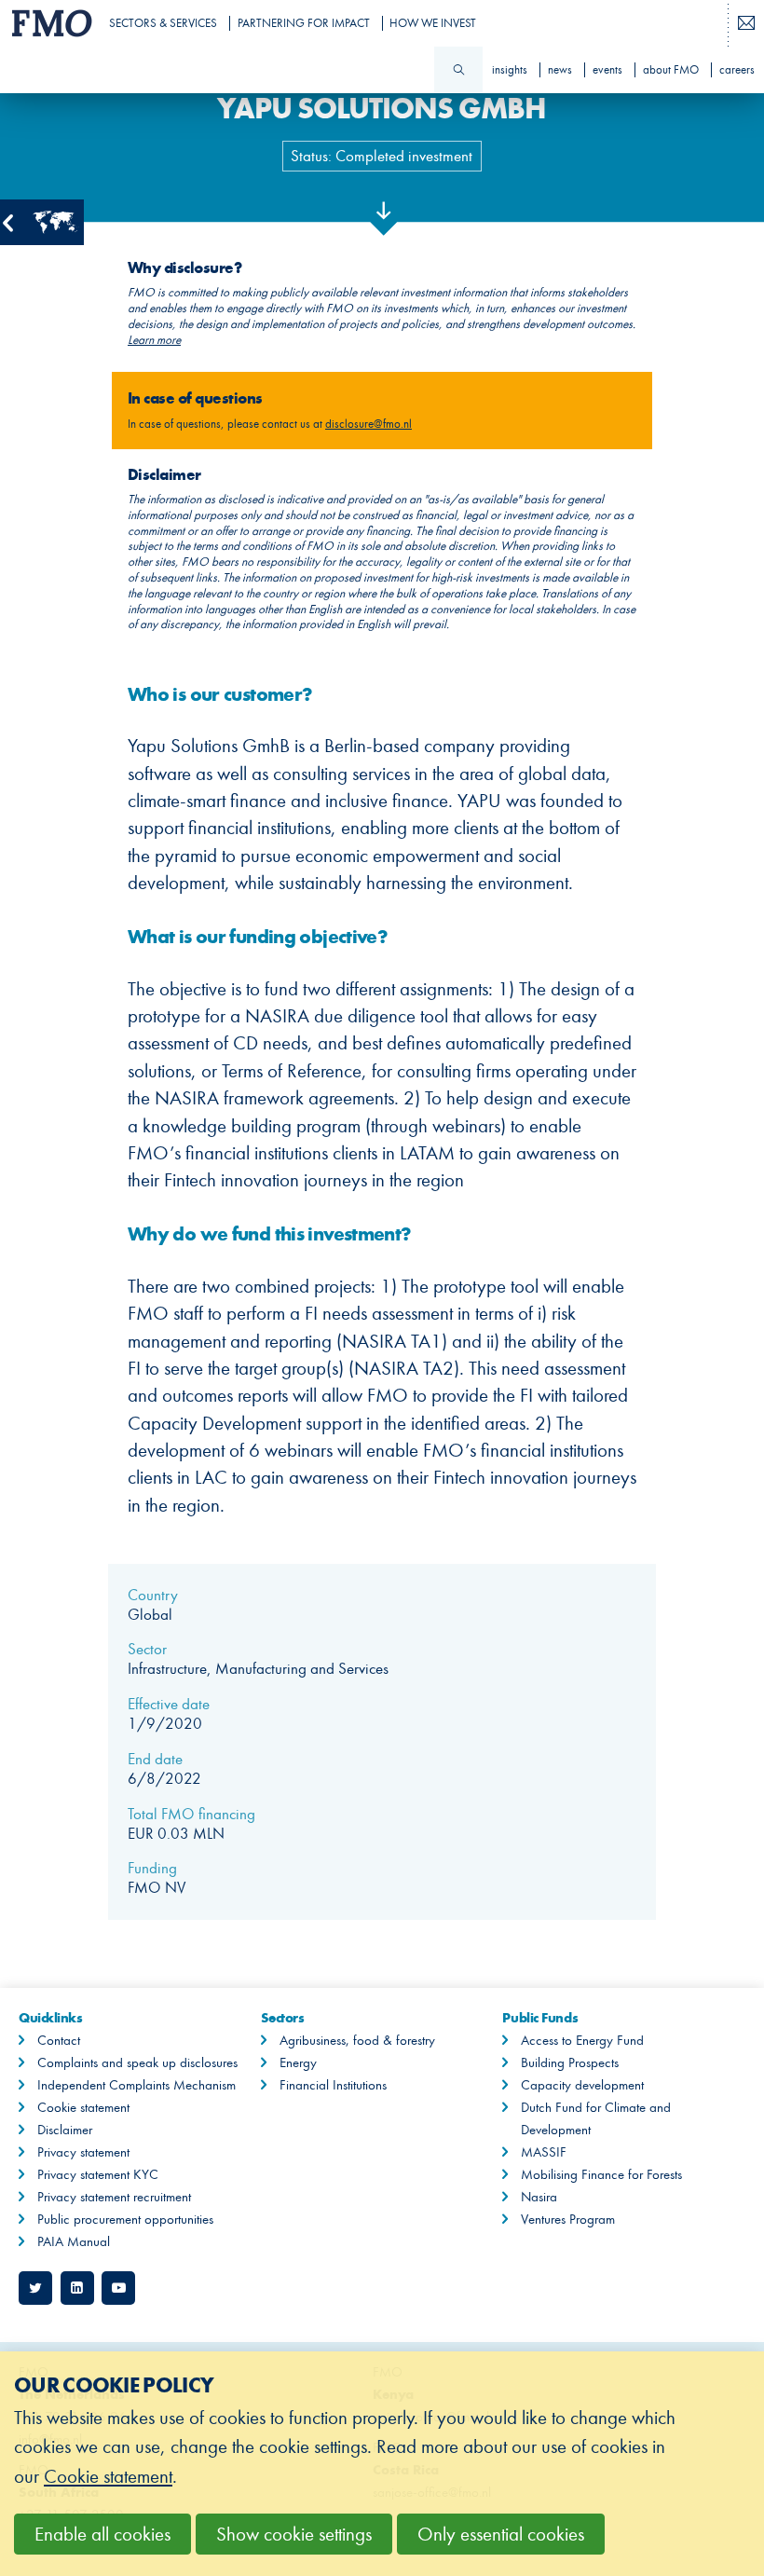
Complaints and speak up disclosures (137, 2062)
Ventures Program (568, 2219)
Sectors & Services (163, 23)
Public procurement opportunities (125, 2219)
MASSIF (544, 2152)
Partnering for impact (304, 23)
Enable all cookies (102, 2535)
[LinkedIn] (77, 2288)
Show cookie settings (294, 2535)
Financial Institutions (333, 2085)
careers (737, 70)
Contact (59, 2040)
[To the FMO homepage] (48, 23)
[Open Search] (458, 70)
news (560, 70)
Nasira (539, 2197)
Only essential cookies (501, 2535)
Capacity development (582, 2085)
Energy (298, 2062)
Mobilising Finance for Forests (601, 2174)
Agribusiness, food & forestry (357, 2040)
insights (510, 70)
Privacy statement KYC (98, 2174)
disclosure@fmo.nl (368, 424)
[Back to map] (42, 222)
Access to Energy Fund (582, 2040)
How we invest (433, 23)
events (607, 70)
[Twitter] (35, 2288)
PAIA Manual (74, 2241)
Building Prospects (570, 2062)
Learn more (154, 340)
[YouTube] (118, 2288)
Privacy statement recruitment (114, 2197)
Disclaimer (65, 2130)
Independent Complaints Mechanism (136, 2085)
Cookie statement (83, 2107)
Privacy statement (83, 2152)
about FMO (671, 70)
